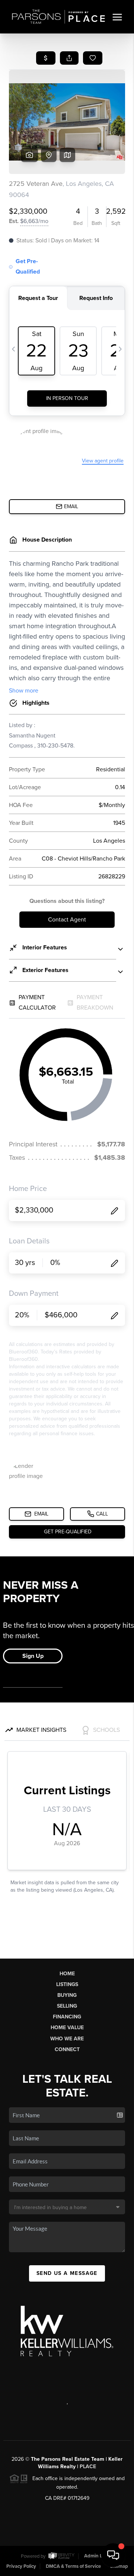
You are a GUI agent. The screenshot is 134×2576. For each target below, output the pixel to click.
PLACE (88, 2467)
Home (67, 1974)
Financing (67, 2017)
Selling (67, 2006)
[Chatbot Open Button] (113, 2555)
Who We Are (67, 2039)
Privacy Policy (21, 2566)
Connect (67, 2049)
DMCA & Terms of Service (73, 2566)
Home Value (67, 2028)
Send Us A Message (67, 2273)
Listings (67, 1984)
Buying (67, 1995)
